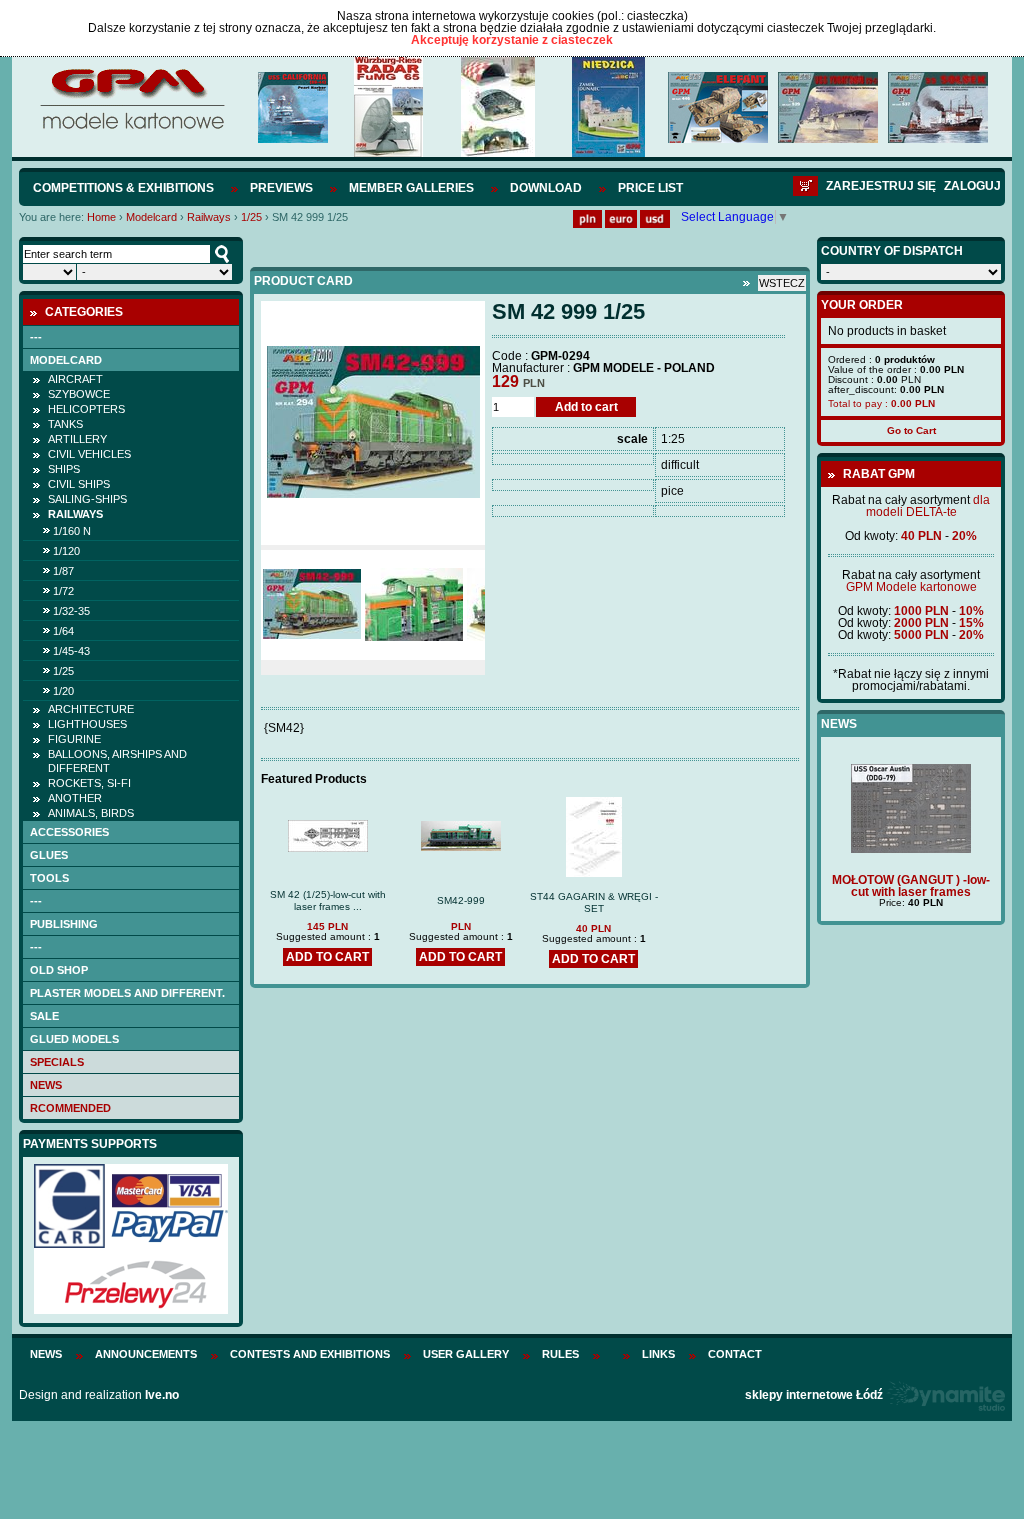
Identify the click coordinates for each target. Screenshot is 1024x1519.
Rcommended (70, 1108)
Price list (650, 188)
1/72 (63, 591)
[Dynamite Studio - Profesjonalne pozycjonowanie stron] (945, 1395)
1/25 (251, 217)
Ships (64, 469)
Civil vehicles (89, 454)
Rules (560, 1354)
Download (546, 188)
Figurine (74, 739)
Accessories (69, 832)
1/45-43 (71, 651)
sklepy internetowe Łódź (814, 1395)
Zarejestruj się (881, 186)
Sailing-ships (87, 499)
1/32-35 (71, 611)
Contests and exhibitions (310, 1354)
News (46, 1085)
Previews (281, 188)
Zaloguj (972, 186)
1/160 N (72, 531)
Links (658, 1354)
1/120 (66, 551)
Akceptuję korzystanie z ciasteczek (512, 40)
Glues (49, 855)
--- (36, 337)
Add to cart (586, 407)
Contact (735, 1354)
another (75, 798)
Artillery (77, 439)
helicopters (86, 409)
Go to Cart (911, 430)
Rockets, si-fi (89, 783)
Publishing (64, 924)
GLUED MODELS (74, 1039)
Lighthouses (87, 724)
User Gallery (466, 1354)
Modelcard (151, 217)
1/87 (63, 571)
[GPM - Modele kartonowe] (131, 128)
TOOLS (49, 878)
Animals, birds (91, 813)
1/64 (63, 631)
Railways (209, 217)
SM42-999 (461, 900)
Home (101, 217)
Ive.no (162, 1395)
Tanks (65, 424)
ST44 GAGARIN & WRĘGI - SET (594, 902)
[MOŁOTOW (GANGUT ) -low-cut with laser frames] (911, 849)
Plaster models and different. (127, 993)
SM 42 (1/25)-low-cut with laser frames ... (328, 900)
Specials (57, 1062)
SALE (44, 1016)
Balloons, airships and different (117, 761)
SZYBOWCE (79, 394)
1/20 (63, 691)
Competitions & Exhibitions (123, 188)
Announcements (146, 1354)
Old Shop (59, 970)
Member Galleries (411, 188)
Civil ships (79, 484)
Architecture (91, 709)
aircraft (75, 379)
